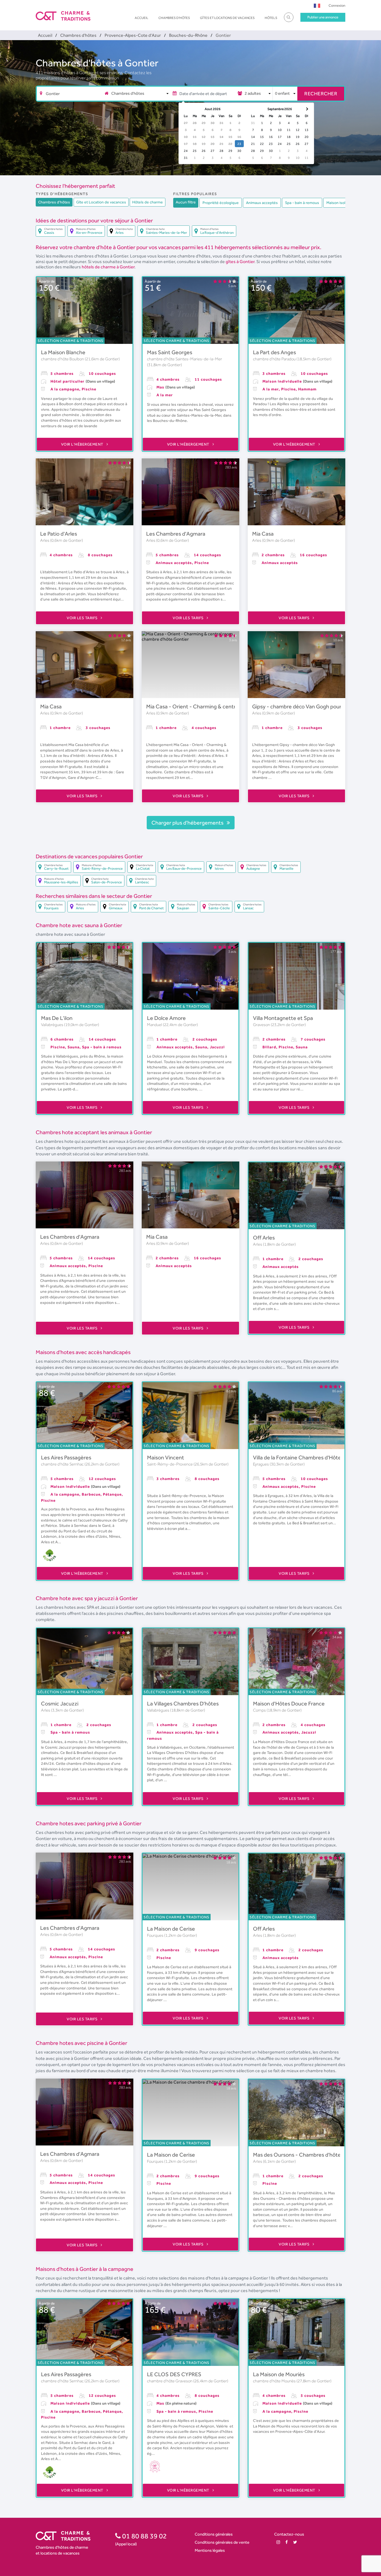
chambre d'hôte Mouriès (275, 2381)
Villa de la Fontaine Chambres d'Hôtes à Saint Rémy (315, 1457)
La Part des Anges (274, 352)
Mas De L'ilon (57, 1018)
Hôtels (271, 18)
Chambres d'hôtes (174, 18)
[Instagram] (278, 2542)
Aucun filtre (186, 202)
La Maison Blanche (63, 352)
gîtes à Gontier (240, 262)
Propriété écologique (221, 203)
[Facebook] (287, 2542)
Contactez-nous (289, 2534)
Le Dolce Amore (166, 1018)
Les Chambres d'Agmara (176, 534)
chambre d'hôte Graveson (170, 2381)
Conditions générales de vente (222, 2542)
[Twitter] (295, 2542)
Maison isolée (338, 203)
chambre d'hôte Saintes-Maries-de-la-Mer (185, 359)
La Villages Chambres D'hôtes (183, 1703)
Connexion (337, 5)
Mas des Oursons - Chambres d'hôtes (298, 2155)
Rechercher (321, 93)
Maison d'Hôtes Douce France (289, 1703)
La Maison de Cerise (171, 1929)
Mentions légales (210, 2550)
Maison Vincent (166, 1457)
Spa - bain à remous (302, 203)
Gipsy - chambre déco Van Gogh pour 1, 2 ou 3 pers (313, 706)
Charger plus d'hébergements (188, 823)
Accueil (142, 18)
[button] (317, 5)
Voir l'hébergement (83, 444)
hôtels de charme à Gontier (108, 267)
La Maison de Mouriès (279, 2374)
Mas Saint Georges (170, 352)
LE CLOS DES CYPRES (174, 2374)
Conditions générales (214, 2534)
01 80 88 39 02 (144, 2536)
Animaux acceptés (262, 203)
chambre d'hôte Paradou (275, 359)
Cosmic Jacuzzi (60, 1703)
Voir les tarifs (83, 618)
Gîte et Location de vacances (101, 202)
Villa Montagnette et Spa (283, 1018)
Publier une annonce (323, 17)
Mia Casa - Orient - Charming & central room (200, 706)
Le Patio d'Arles (59, 534)
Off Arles (264, 1238)
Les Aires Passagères (66, 1457)
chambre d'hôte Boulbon (63, 359)
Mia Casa (263, 534)
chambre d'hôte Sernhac (63, 1464)
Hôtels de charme (148, 202)
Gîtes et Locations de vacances (227, 18)
